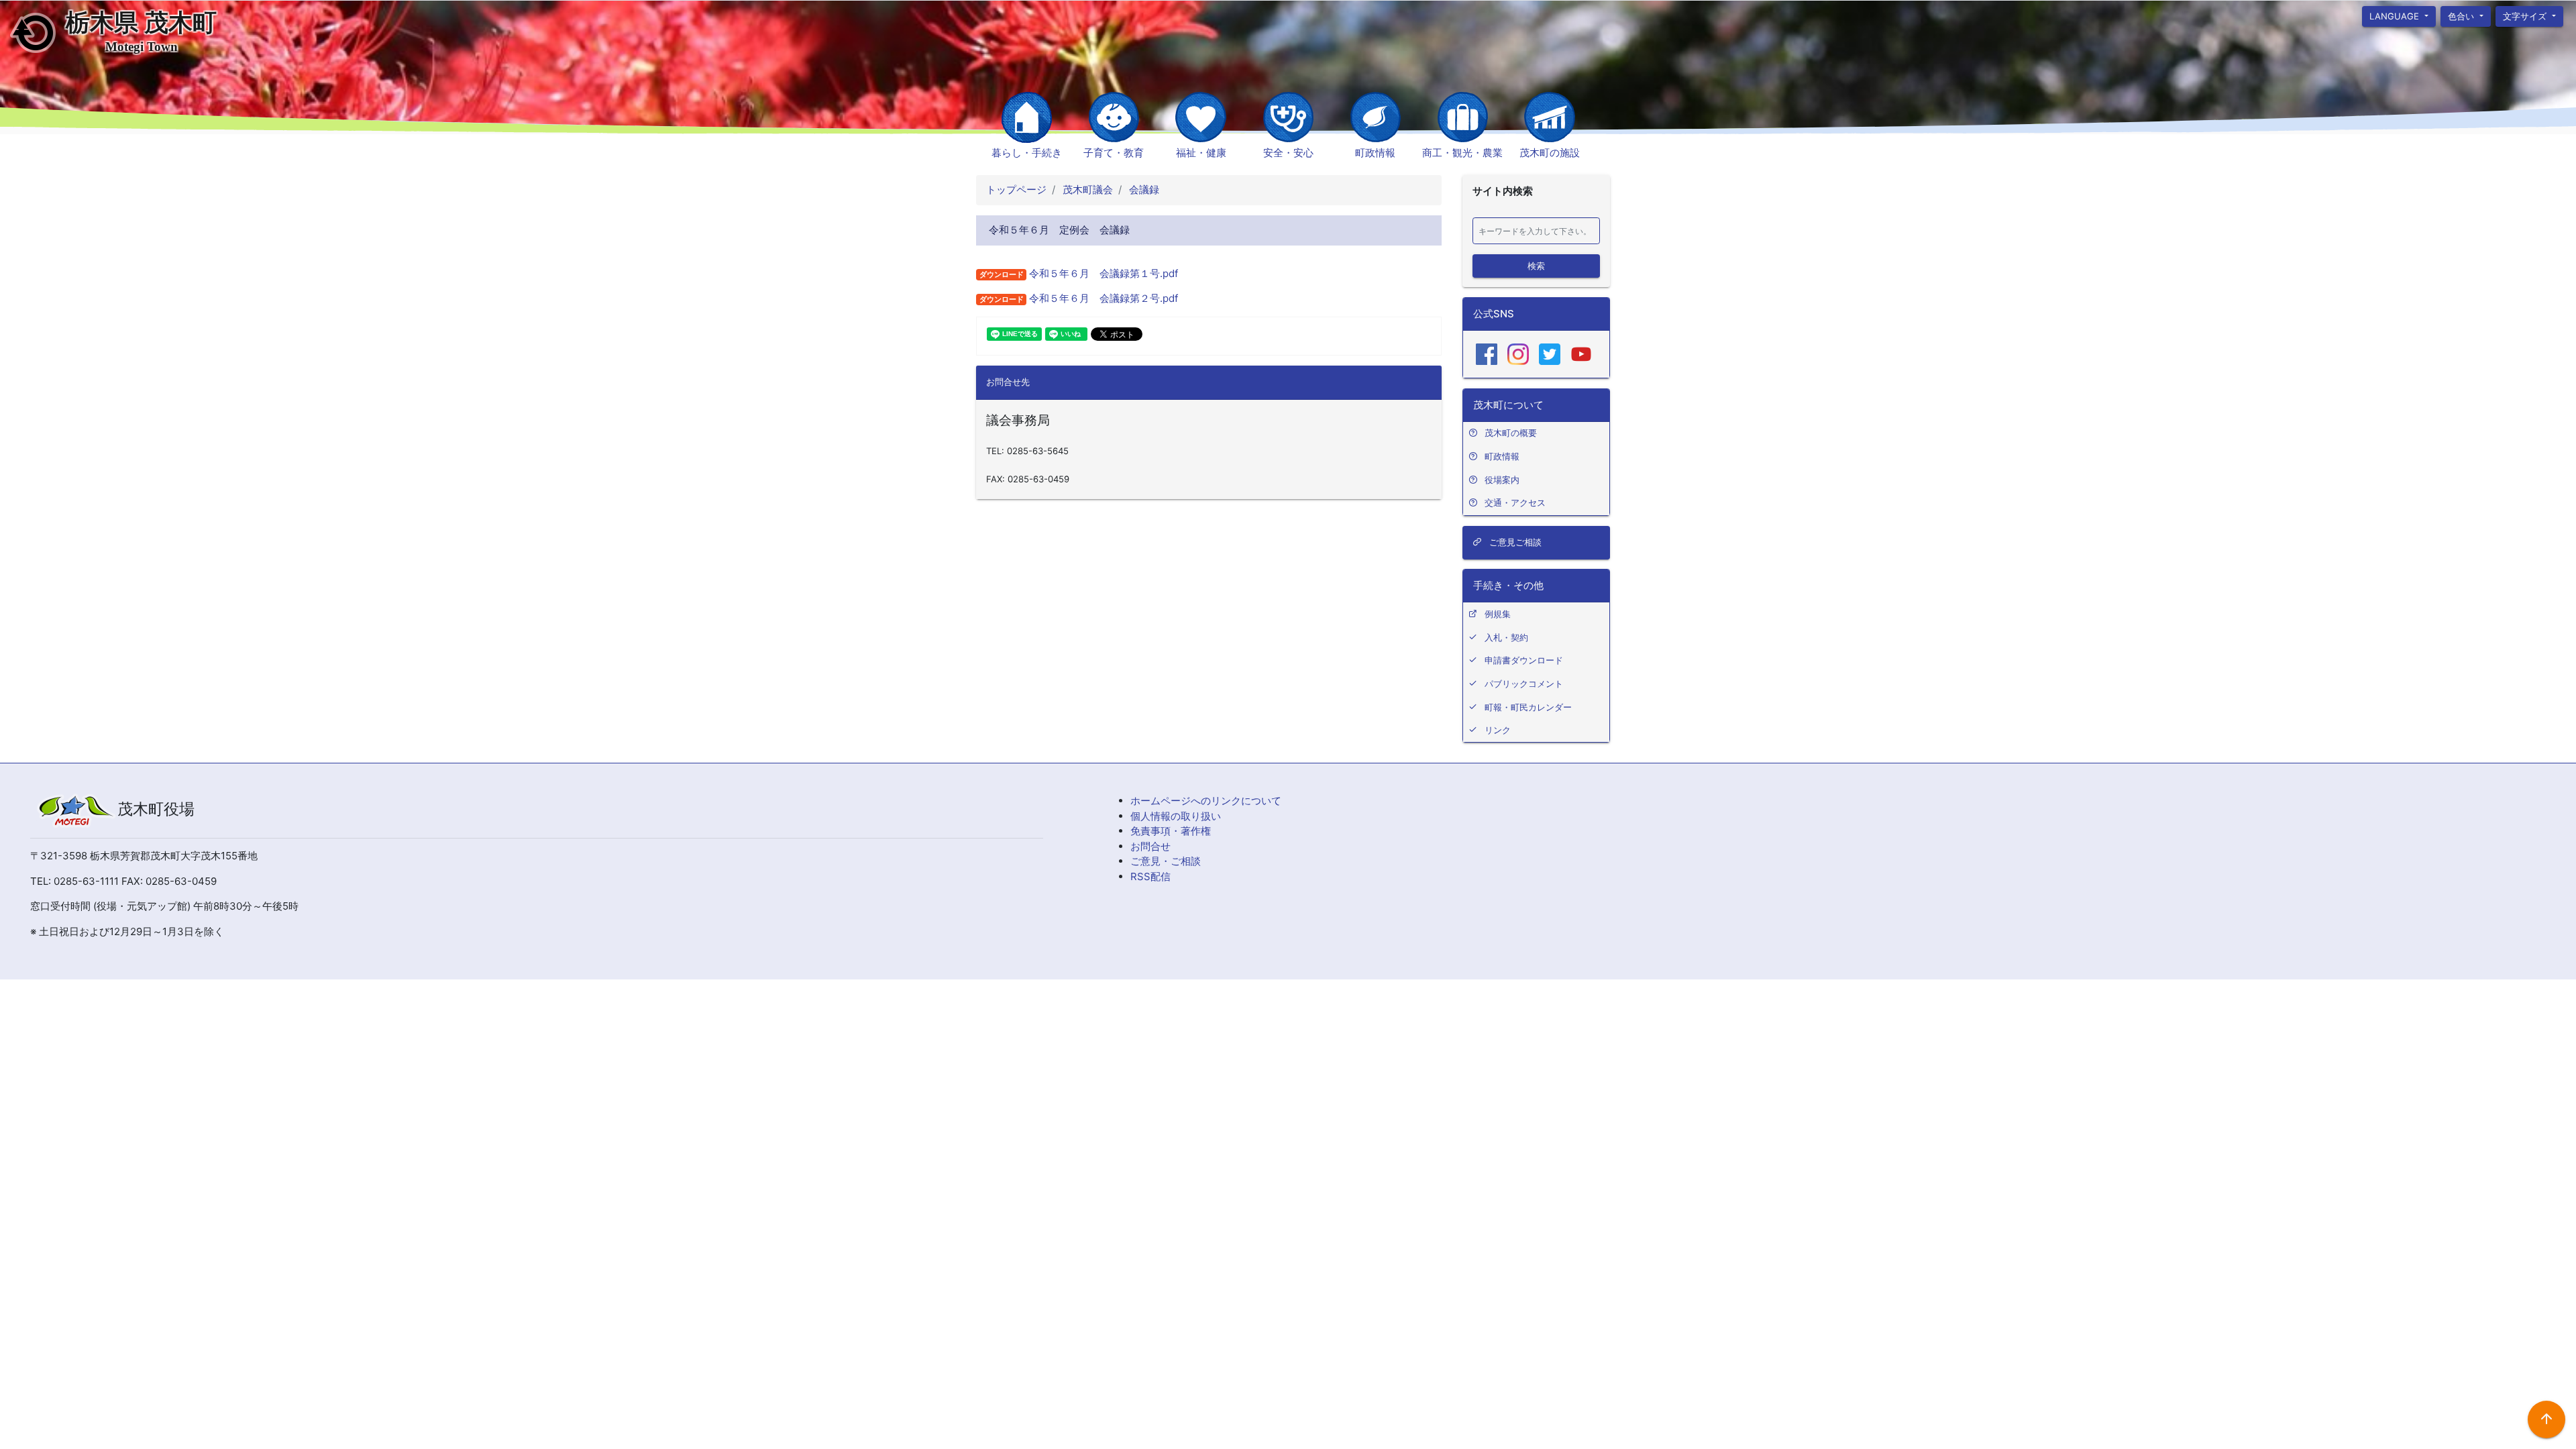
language (2396, 15)
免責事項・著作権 (1171, 831)
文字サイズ (2527, 15)
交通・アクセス (1515, 502)
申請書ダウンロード (1524, 660)
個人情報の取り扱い (1176, 816)
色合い (2462, 15)
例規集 (1498, 614)
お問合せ (1150, 846)
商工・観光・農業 (1462, 153)
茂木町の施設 (1550, 153)
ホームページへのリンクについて (1206, 801)
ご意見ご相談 (1514, 542)
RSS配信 (1150, 876)
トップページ (1016, 190)
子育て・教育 (1114, 153)
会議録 (1143, 190)
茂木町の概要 (1511, 433)
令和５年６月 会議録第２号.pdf (1102, 298)
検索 (1536, 265)
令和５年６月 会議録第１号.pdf (1102, 273)
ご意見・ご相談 (1166, 861)
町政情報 (1375, 153)
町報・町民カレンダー (1528, 707)
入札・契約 (1506, 637)
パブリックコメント (1524, 684)
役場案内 (1502, 480)
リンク (1498, 730)
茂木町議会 (1086, 190)
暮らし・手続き (1027, 153)
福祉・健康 (1201, 153)
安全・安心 (1288, 153)
